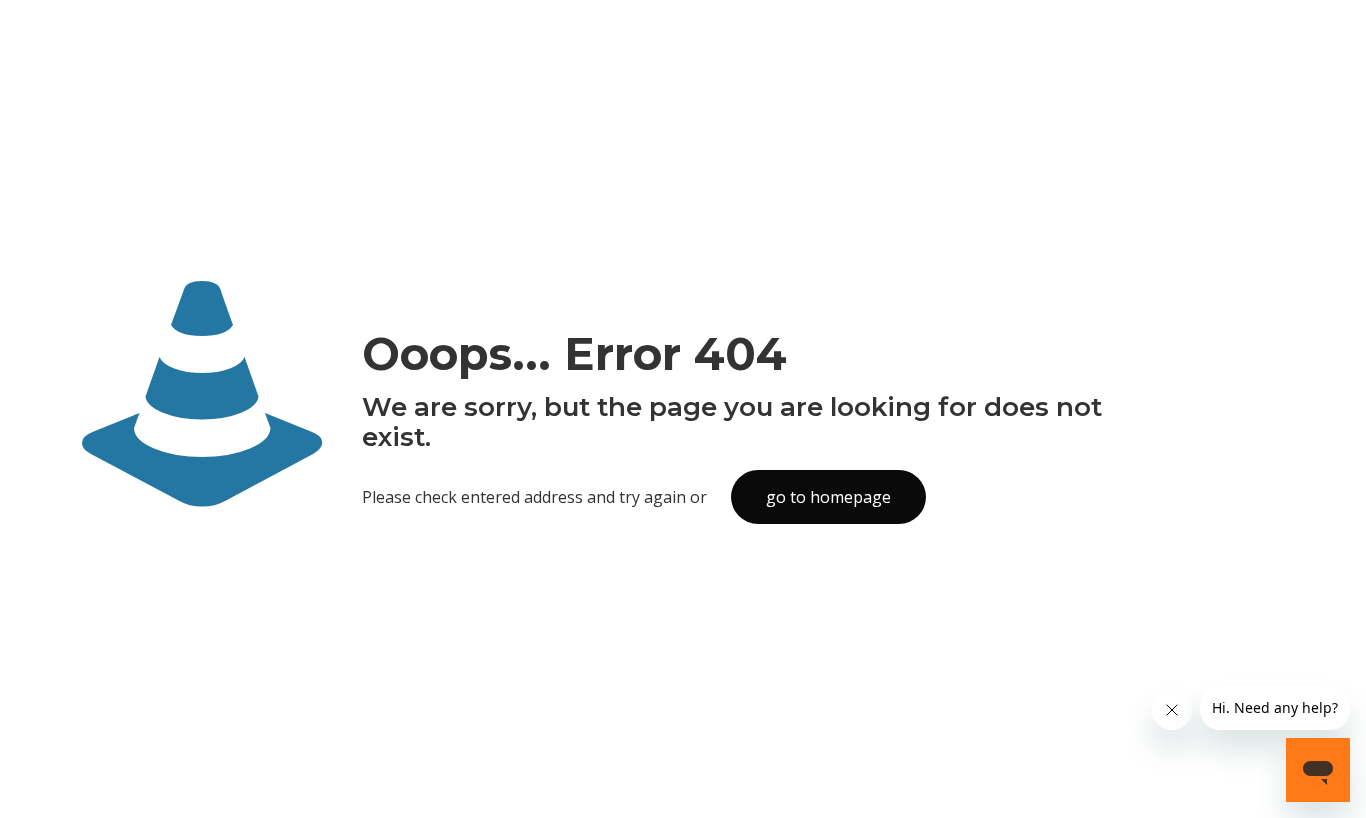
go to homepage (828, 497)
